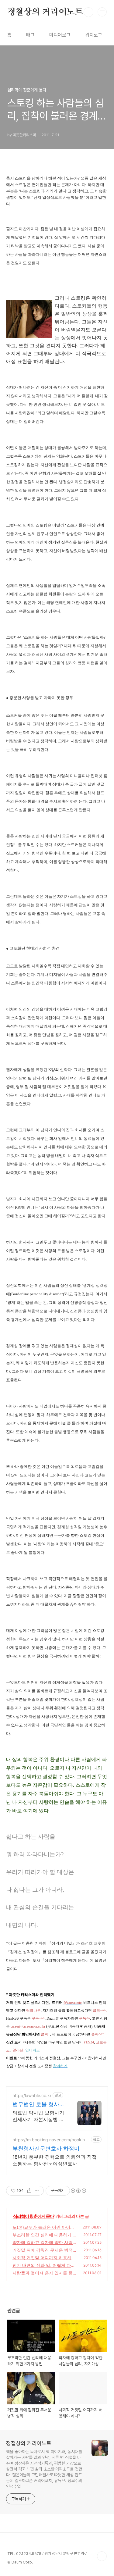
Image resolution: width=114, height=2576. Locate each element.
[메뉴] (102, 12)
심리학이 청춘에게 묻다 (33, 2216)
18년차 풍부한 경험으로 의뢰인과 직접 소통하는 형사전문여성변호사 (55, 2160)
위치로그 (94, 35)
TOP (102, 2556)
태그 (30, 35)
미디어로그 (60, 35)
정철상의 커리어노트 (45, 12)
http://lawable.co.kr (32, 2095)
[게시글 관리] (37, 2191)
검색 (88, 12)
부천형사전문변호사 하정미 (46, 2148)
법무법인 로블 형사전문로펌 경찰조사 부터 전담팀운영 (39, 2105)
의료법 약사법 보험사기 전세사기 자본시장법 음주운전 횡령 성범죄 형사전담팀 (38, 2116)
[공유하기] (29, 2191)
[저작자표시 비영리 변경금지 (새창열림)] (78, 2191)
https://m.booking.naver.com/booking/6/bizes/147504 (51, 2140)
